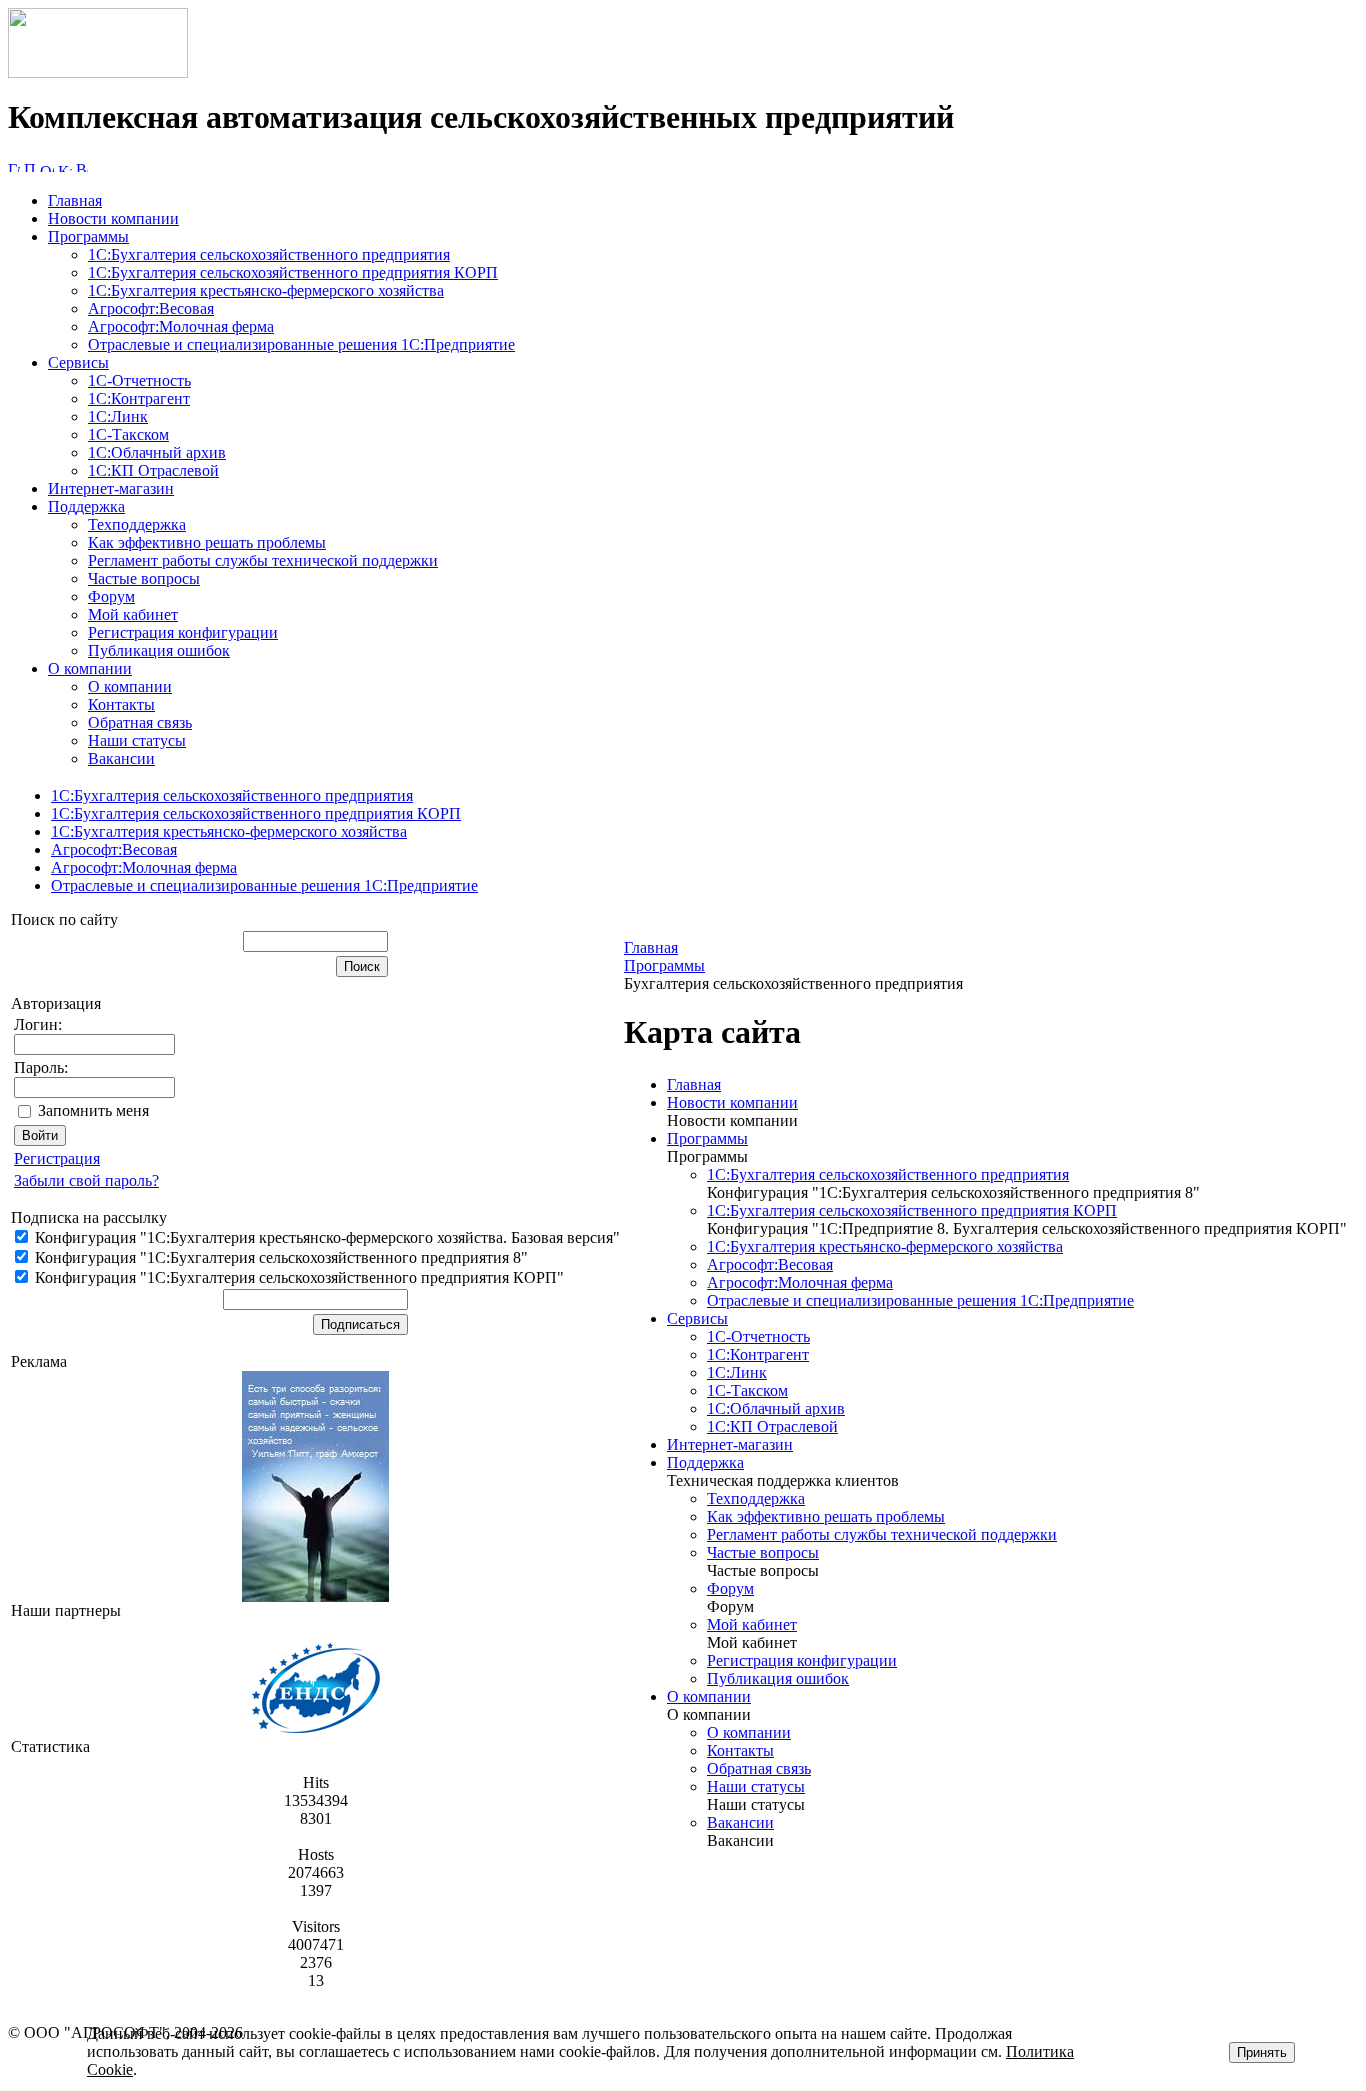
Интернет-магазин (111, 488)
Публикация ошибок (159, 650)
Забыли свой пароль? (86, 1180)
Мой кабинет (133, 614)
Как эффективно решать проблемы (207, 542)
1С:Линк (118, 416)
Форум (111, 596)
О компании (90, 668)
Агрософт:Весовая (151, 308)
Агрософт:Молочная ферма (181, 326)
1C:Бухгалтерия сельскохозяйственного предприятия (269, 254)
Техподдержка (137, 524)
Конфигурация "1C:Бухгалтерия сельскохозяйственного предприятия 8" (279, 1257)
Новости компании (113, 218)
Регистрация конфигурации (183, 632)
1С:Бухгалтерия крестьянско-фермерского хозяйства (266, 290)
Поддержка (86, 506)
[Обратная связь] (47, 166)
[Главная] (98, 72)
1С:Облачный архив (157, 452)
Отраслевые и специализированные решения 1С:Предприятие (301, 344)
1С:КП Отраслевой (153, 470)
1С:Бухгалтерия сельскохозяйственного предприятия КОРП (293, 272)
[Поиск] (30, 166)
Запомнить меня (93, 1110)
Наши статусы (137, 740)
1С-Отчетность (139, 380)
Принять (1262, 2052)
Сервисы (78, 362)
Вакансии (121, 758)
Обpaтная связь (140, 722)
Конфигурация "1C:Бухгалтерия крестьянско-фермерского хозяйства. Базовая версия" (325, 1237)
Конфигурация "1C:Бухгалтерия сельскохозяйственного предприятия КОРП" (297, 1277)
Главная (75, 200)
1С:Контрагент (139, 398)
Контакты (121, 704)
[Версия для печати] (82, 166)
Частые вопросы (144, 578)
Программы (88, 236)
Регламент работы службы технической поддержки (263, 560)
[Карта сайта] (65, 166)
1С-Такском (128, 434)
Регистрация (57, 1158)
